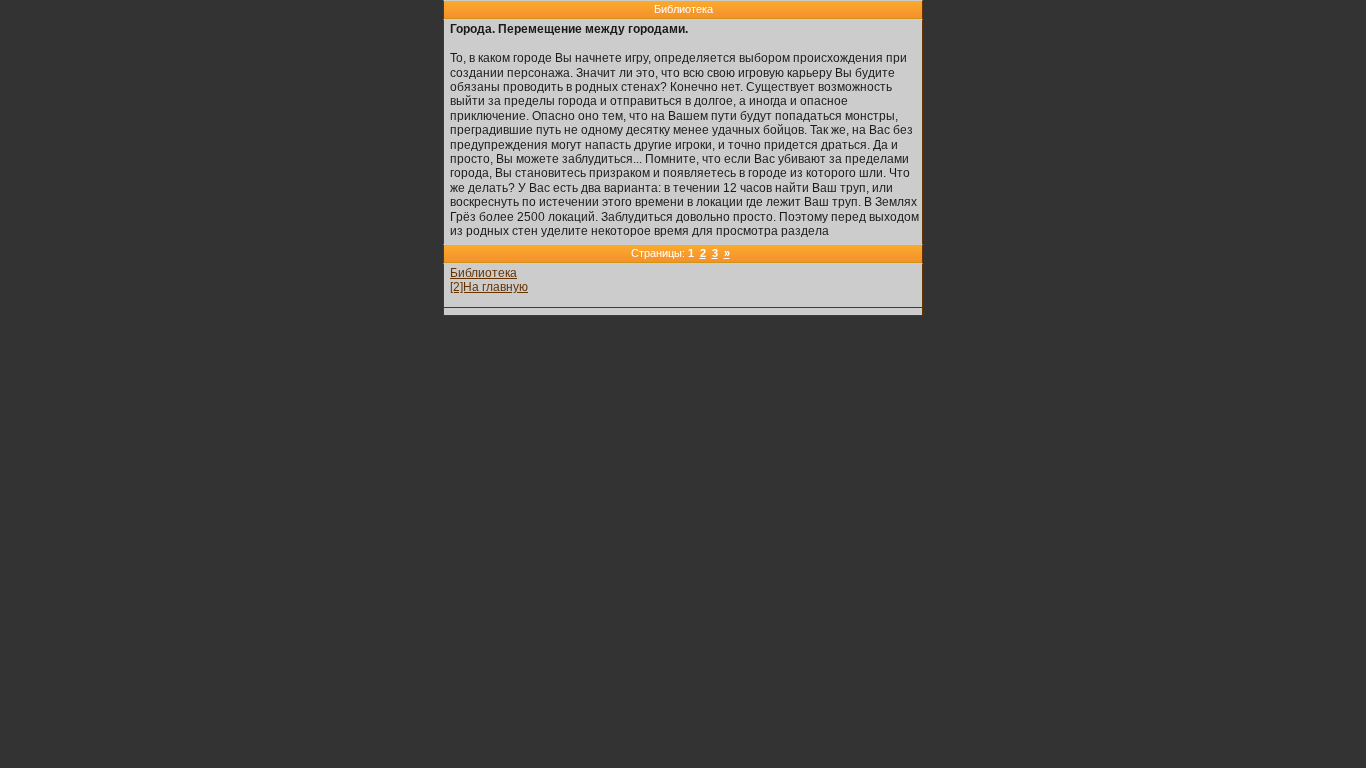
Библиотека (483, 273)
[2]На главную (489, 287)
